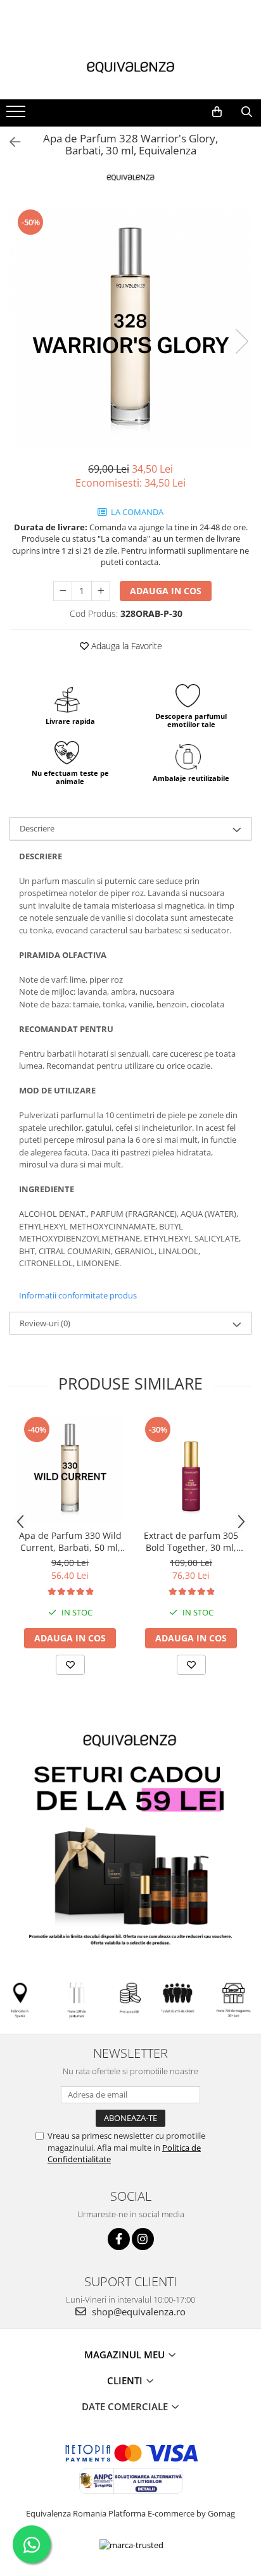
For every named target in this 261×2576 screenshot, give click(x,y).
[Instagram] (143, 2239)
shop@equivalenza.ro (137, 2312)
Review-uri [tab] (45, 1323)
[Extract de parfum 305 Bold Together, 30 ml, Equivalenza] (191, 1469)
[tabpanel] (130, 328)
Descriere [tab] (37, 828)
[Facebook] (119, 2239)
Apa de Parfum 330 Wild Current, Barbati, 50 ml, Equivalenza (70, 1541)
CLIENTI (126, 2380)
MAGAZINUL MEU (126, 2355)
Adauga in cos (166, 591)
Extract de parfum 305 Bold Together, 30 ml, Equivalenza (191, 1541)
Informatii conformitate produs (78, 1295)
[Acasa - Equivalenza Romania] (130, 68)
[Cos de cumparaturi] (217, 112)
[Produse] (17, 115)
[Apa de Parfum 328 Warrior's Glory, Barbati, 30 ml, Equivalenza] (130, 328)
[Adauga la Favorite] (70, 1665)
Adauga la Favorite (125, 646)
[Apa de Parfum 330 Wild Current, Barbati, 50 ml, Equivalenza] (70, 1469)
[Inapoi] (10, 142)
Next (241, 341)
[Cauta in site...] (247, 112)
